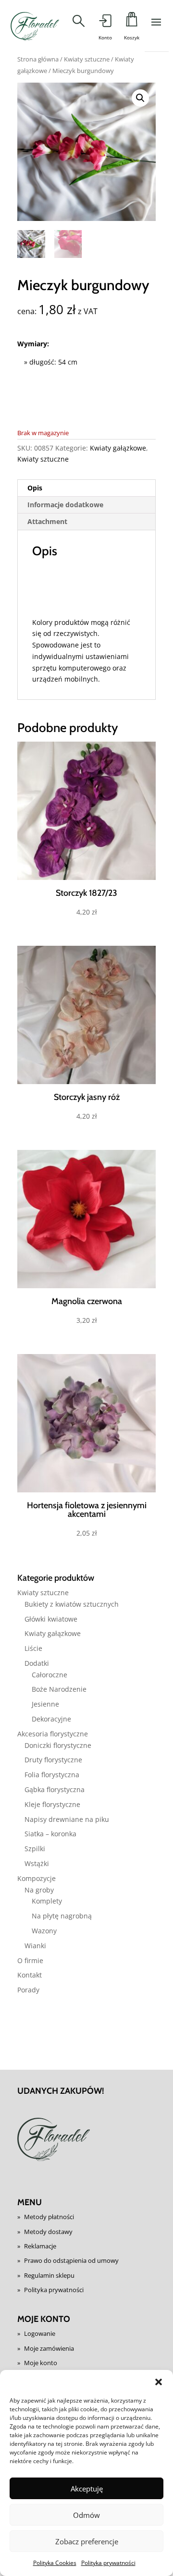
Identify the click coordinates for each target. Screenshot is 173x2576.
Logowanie (40, 2333)
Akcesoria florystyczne (53, 1734)
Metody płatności (49, 2217)
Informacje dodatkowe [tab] (65, 505)
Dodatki (37, 1663)
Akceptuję (87, 2489)
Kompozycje (37, 1878)
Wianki (35, 1946)
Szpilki (35, 1849)
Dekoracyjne (51, 1719)
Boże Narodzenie (59, 1689)
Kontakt (30, 1975)
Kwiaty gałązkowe (118, 448)
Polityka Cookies (55, 2563)
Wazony (44, 1931)
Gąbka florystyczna (55, 1789)
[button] (159, 2382)
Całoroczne (49, 1675)
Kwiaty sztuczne (87, 59)
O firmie (30, 1960)
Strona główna (38, 59)
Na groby (39, 1890)
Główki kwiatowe (51, 1619)
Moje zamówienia (49, 2348)
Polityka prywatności (108, 2563)
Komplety (47, 1901)
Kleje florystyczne (52, 1804)
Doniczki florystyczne (58, 1745)
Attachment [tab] (47, 521)
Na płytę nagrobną (62, 1916)
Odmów (86, 2515)
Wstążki (37, 1863)
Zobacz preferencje (87, 2541)
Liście (33, 1648)
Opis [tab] (35, 488)
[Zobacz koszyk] (131, 22)
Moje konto (41, 2363)
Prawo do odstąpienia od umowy (71, 2260)
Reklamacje (40, 2246)
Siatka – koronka (50, 1834)
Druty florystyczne (53, 1760)
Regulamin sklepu (49, 2275)
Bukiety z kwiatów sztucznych (72, 1604)
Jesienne (45, 1704)
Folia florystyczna (52, 1775)
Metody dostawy (48, 2232)
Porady (28, 1990)
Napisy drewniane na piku (67, 1819)
